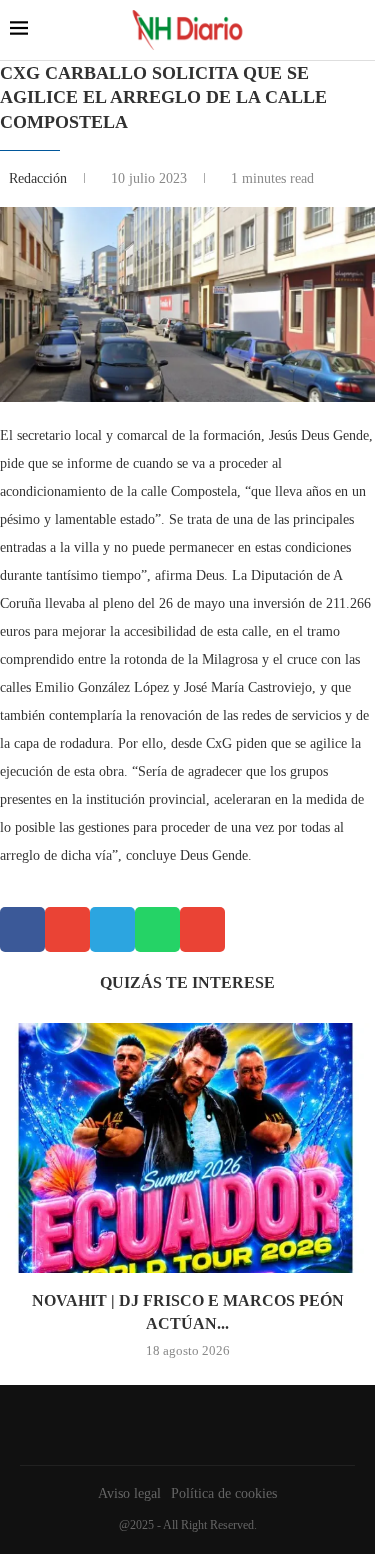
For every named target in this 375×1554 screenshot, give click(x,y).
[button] (22, 929)
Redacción (40, 178)
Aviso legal (129, 1493)
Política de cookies (224, 1493)
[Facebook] (183, 1425)
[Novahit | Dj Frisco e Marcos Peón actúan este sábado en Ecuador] (187, 1148)
